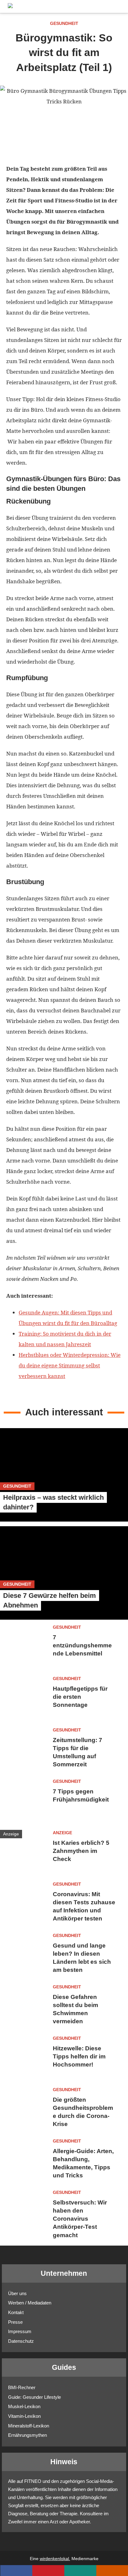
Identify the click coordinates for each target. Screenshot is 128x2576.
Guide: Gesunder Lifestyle (34, 2397)
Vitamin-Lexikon (24, 2416)
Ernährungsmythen (27, 2435)
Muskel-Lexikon (24, 2406)
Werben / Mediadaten (30, 2303)
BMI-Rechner (22, 2387)
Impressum (20, 2331)
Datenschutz (21, 2341)
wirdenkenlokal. (55, 2559)
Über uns (17, 2293)
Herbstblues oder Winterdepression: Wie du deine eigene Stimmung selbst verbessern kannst (70, 1365)
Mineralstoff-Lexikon (29, 2426)
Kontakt (16, 2312)
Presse (15, 2322)
